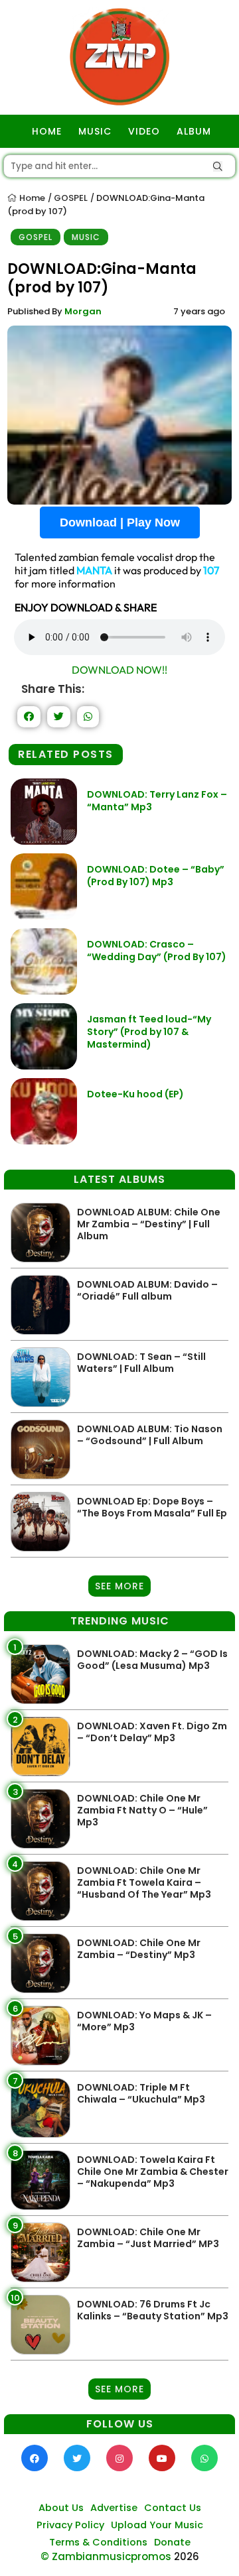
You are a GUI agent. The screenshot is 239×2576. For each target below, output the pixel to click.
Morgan (83, 311)
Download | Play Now (120, 522)
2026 (187, 2556)
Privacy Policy (70, 2525)
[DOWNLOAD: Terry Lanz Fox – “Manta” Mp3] (44, 841)
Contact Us (173, 2508)
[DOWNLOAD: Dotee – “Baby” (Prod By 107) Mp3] (44, 916)
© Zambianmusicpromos (106, 2556)
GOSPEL (71, 198)
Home (31, 198)
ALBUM (194, 131)
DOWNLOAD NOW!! (119, 670)
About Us (61, 2508)
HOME (47, 131)
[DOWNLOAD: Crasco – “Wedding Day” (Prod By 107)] (44, 991)
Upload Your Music (157, 2525)
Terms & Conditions (98, 2542)
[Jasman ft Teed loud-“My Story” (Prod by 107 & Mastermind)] (44, 1066)
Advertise (114, 2508)
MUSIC (95, 131)
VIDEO (144, 131)
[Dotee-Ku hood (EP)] (44, 1141)
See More (119, 1586)
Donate (172, 2542)
